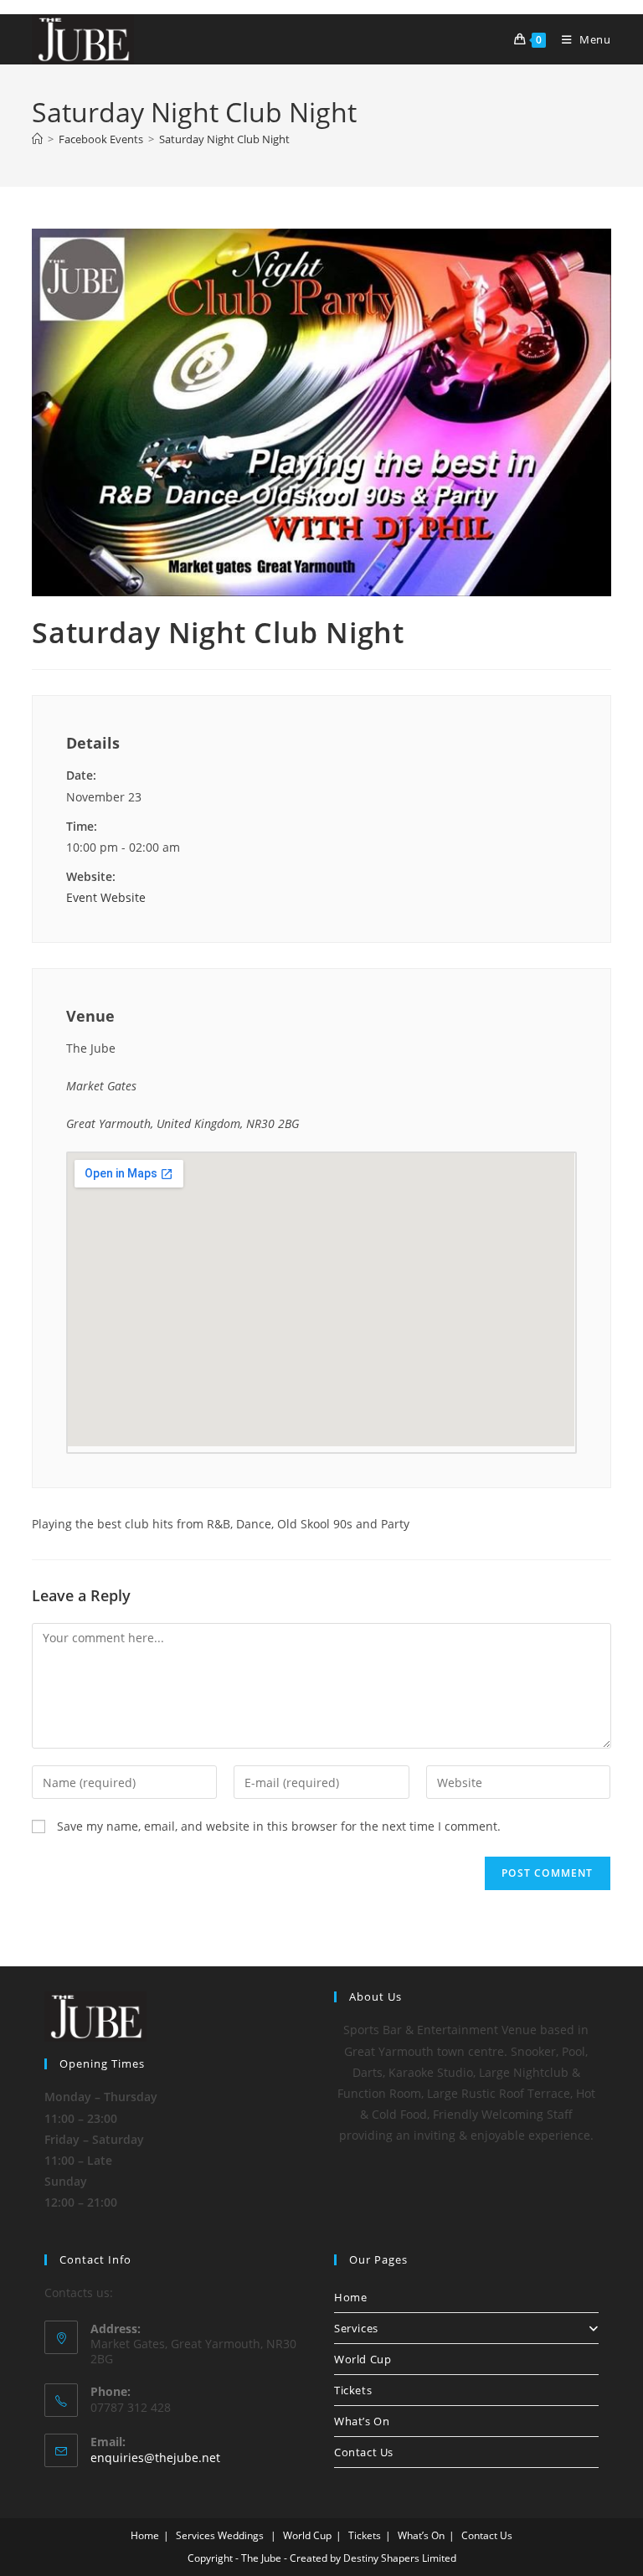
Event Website (106, 897)
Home (350, 2297)
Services (356, 2328)
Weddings (241, 2535)
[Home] (37, 139)
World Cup (363, 2359)
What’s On (362, 2421)
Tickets (353, 2390)
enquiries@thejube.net (155, 2458)
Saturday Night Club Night (224, 139)
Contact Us (364, 2452)
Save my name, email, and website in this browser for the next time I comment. (279, 1826)
